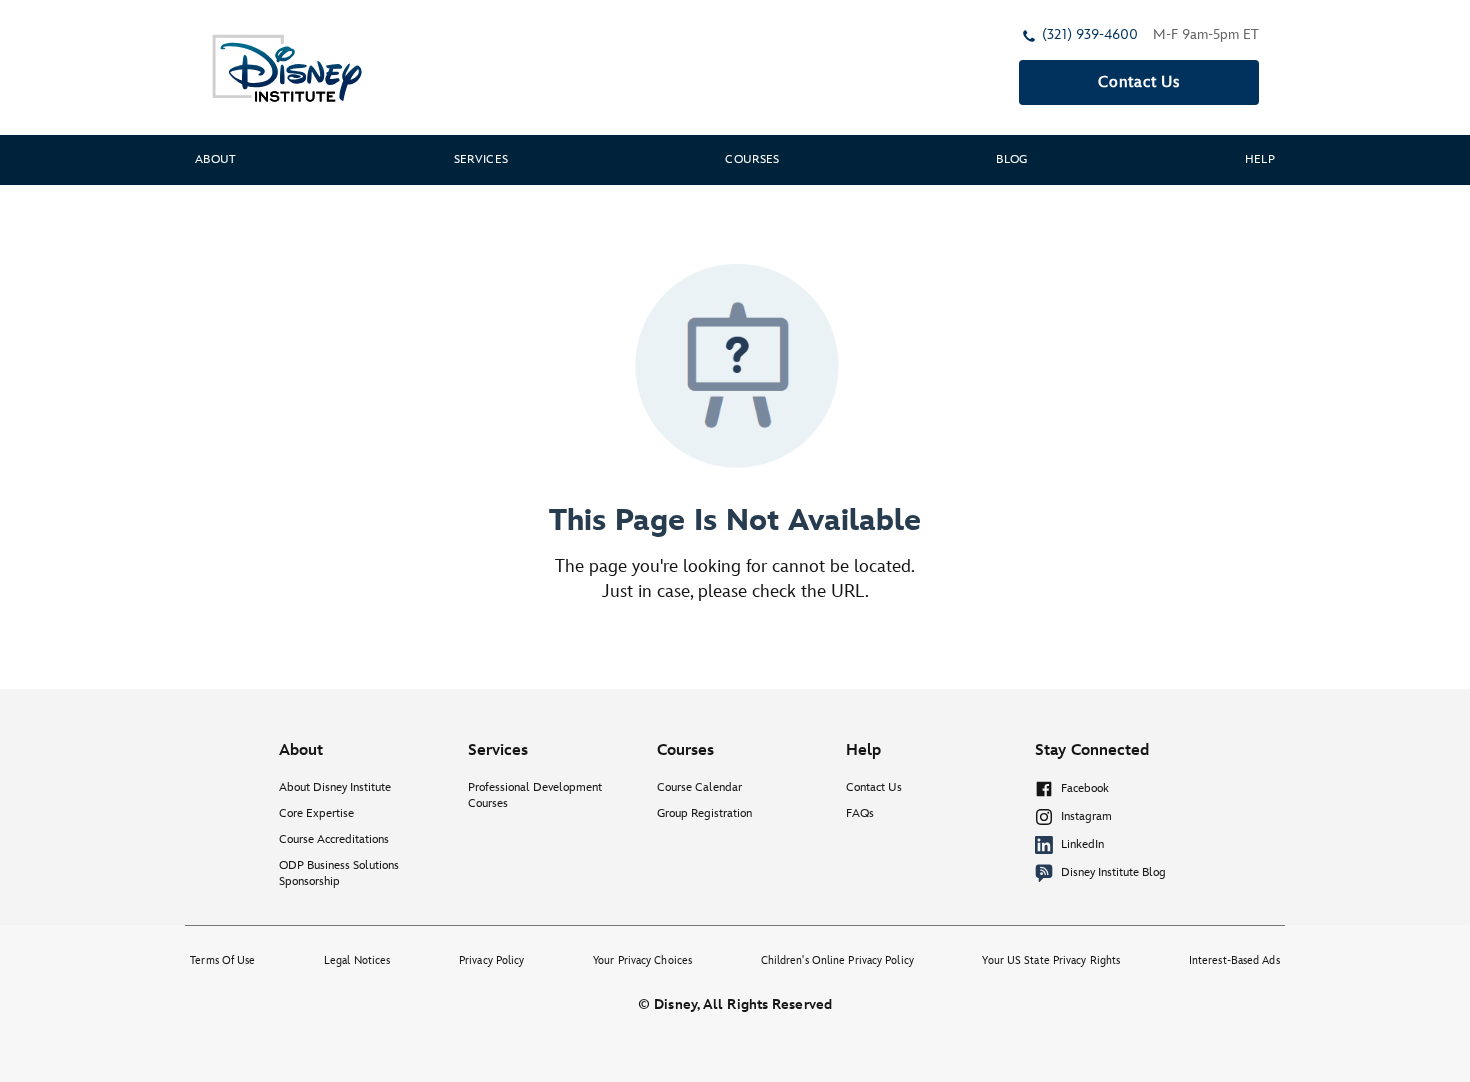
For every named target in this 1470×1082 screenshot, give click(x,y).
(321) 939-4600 (1090, 34)
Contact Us (1139, 82)
